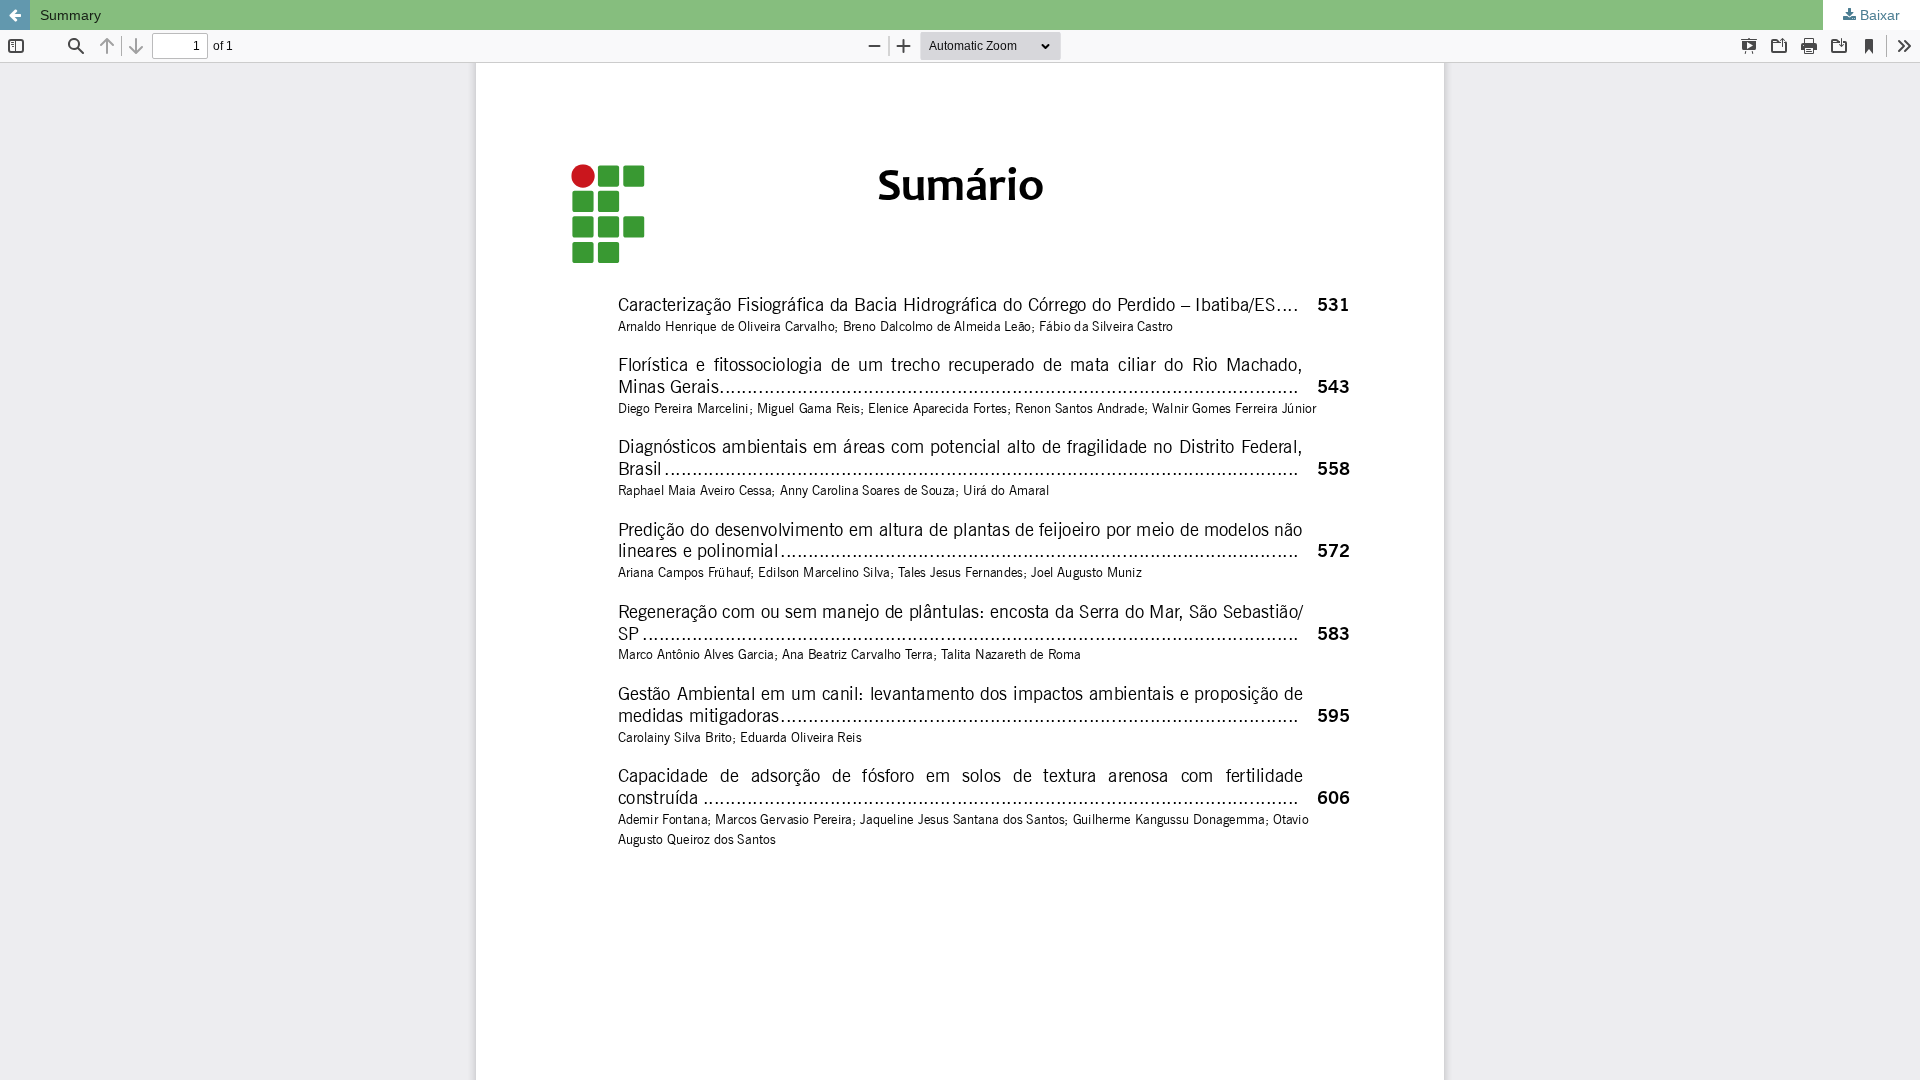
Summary (70, 15)
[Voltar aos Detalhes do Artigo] (15, 15)
